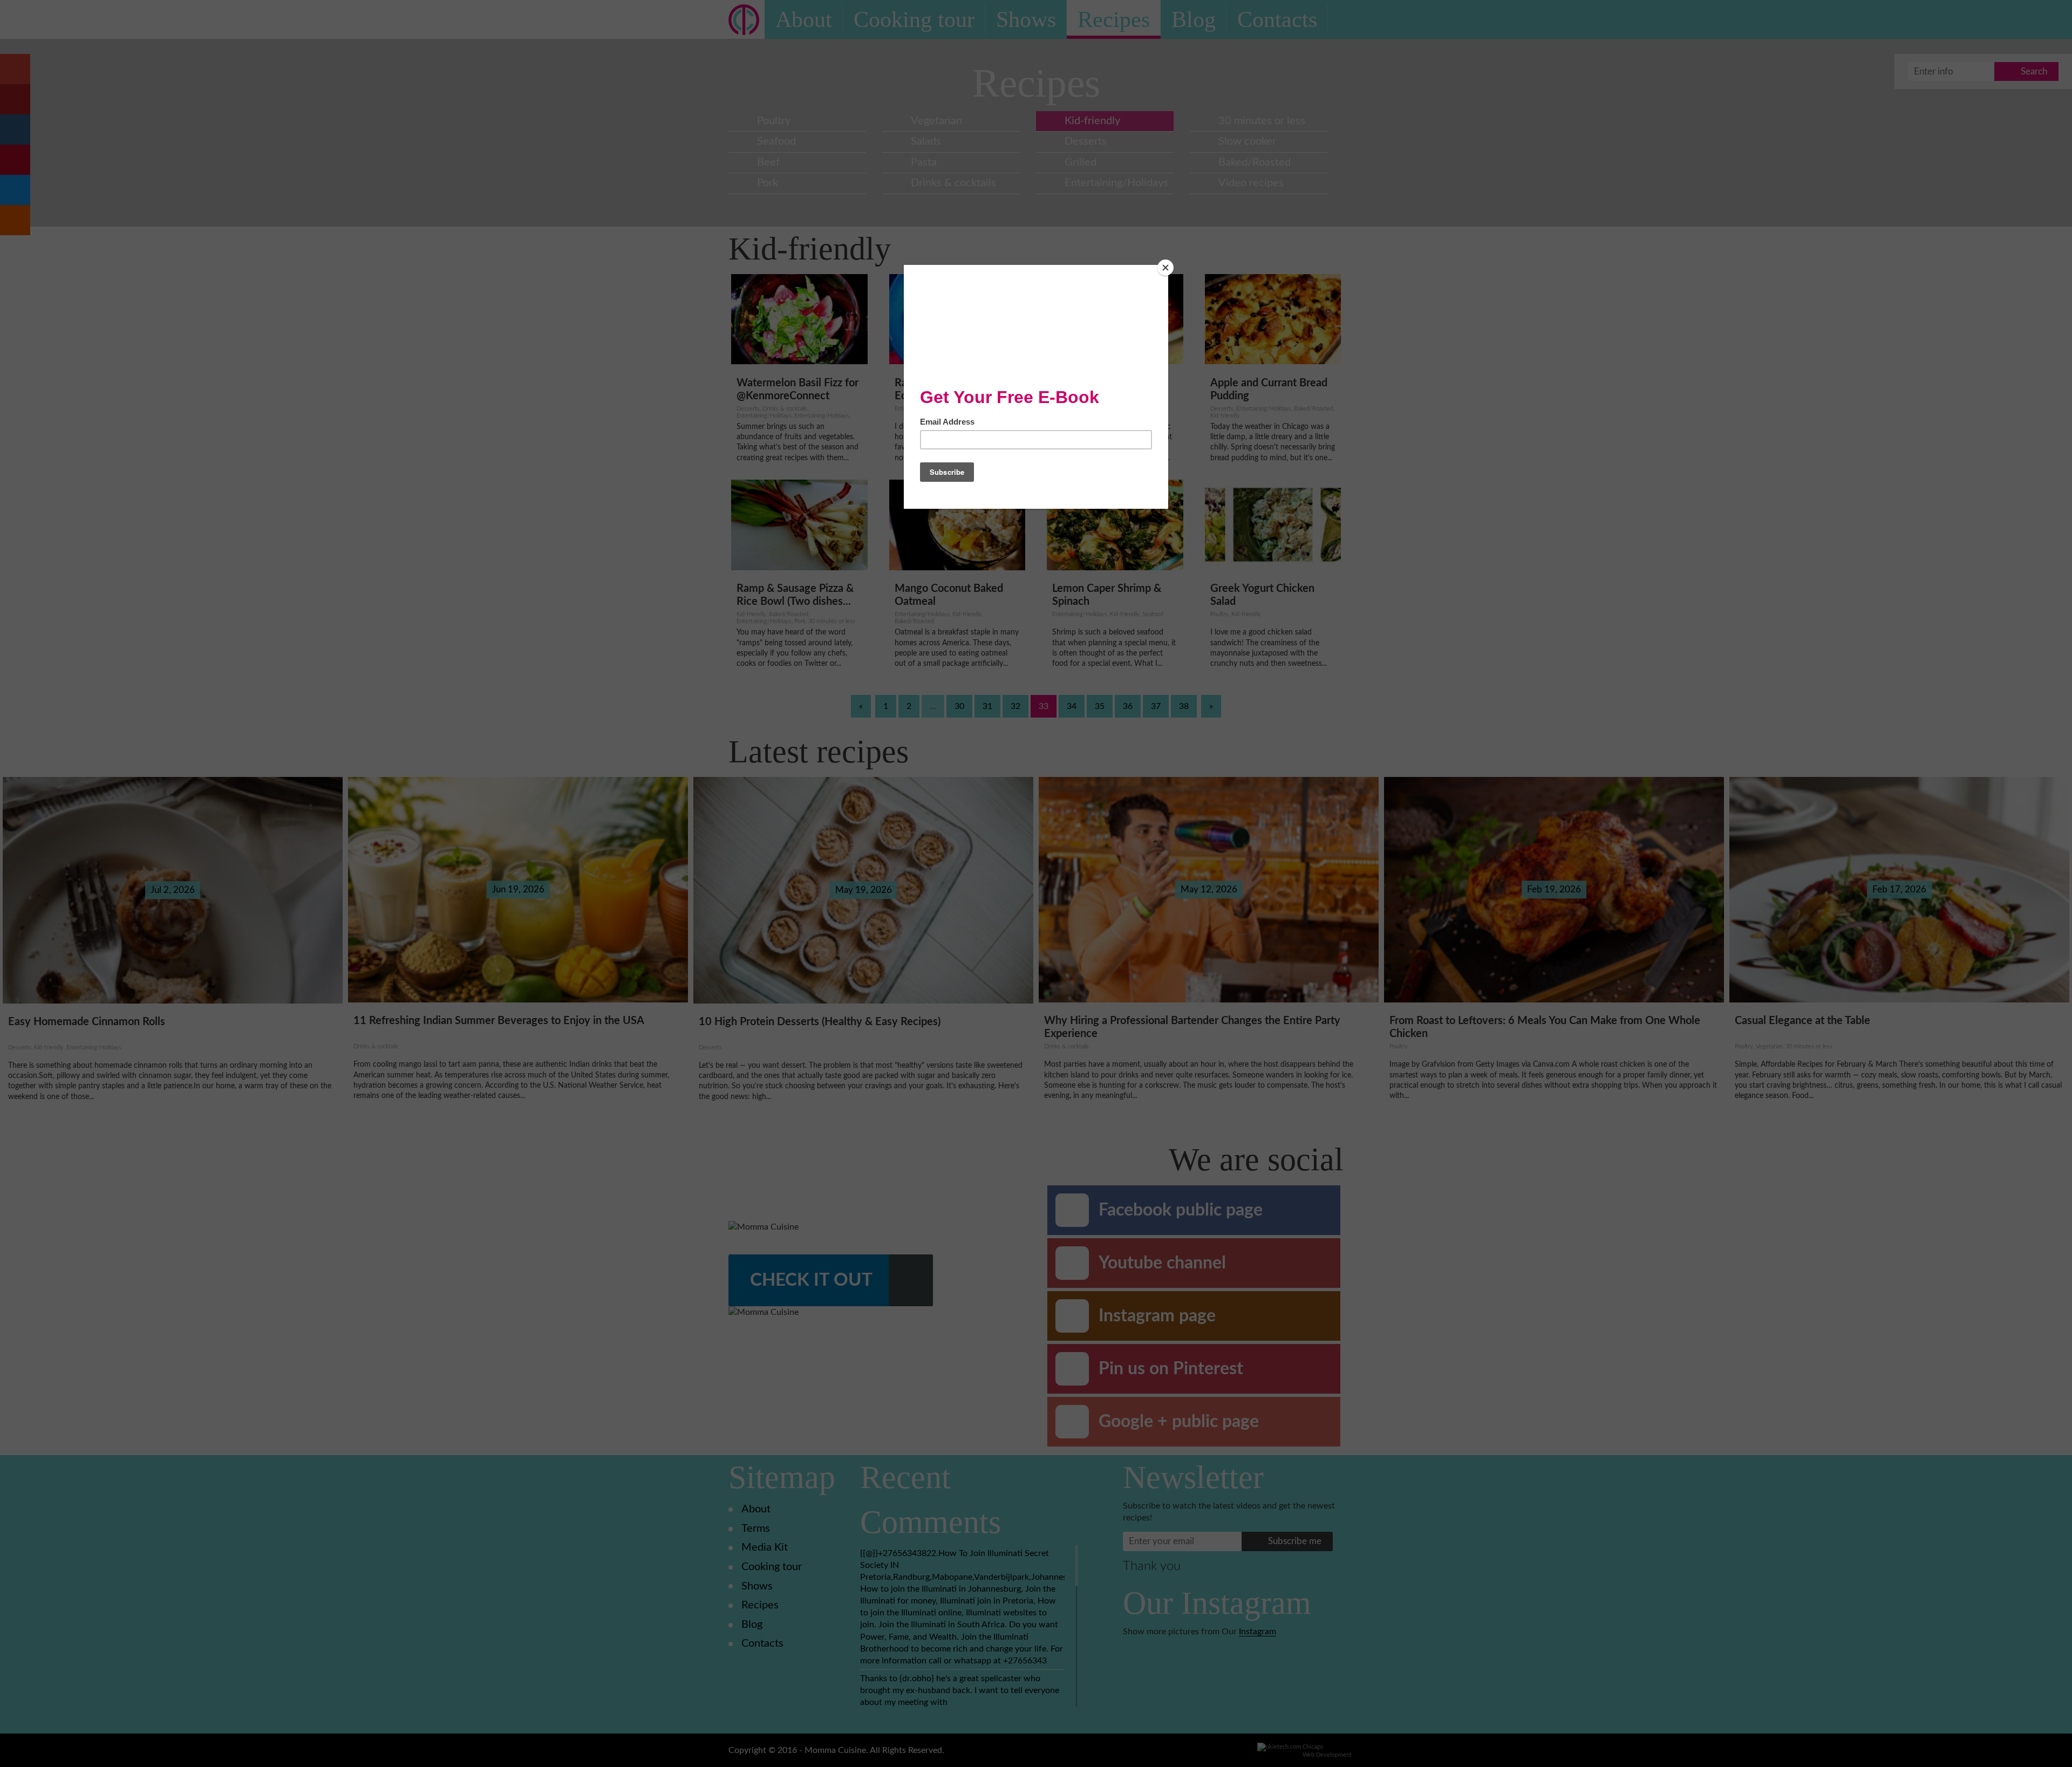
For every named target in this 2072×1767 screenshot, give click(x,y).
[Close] (1165, 268)
